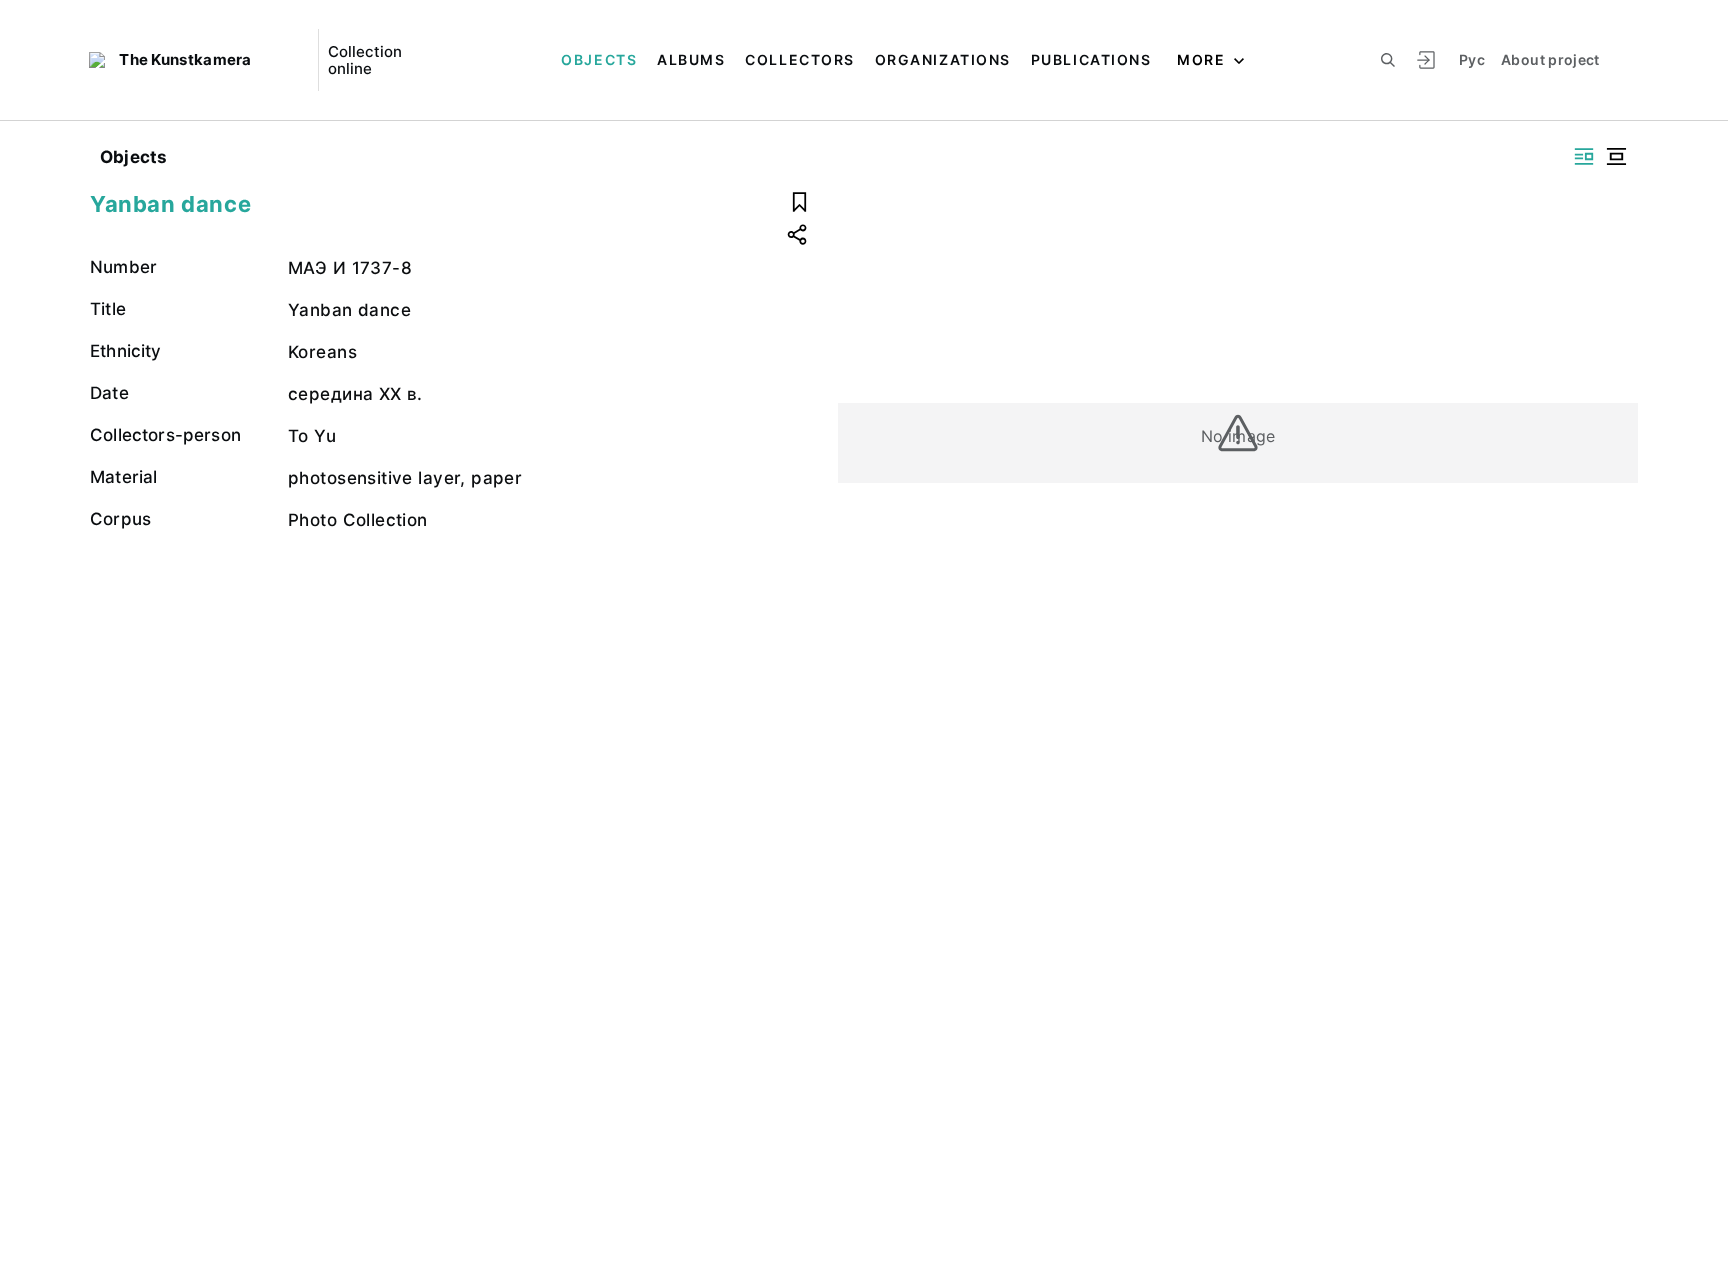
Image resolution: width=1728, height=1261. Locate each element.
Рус (1472, 59)
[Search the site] (1388, 60)
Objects (599, 59)
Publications (1091, 59)
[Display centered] (1616, 156)
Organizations (943, 59)
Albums (691, 59)
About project (1550, 59)
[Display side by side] (1584, 156)
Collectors (799, 59)
